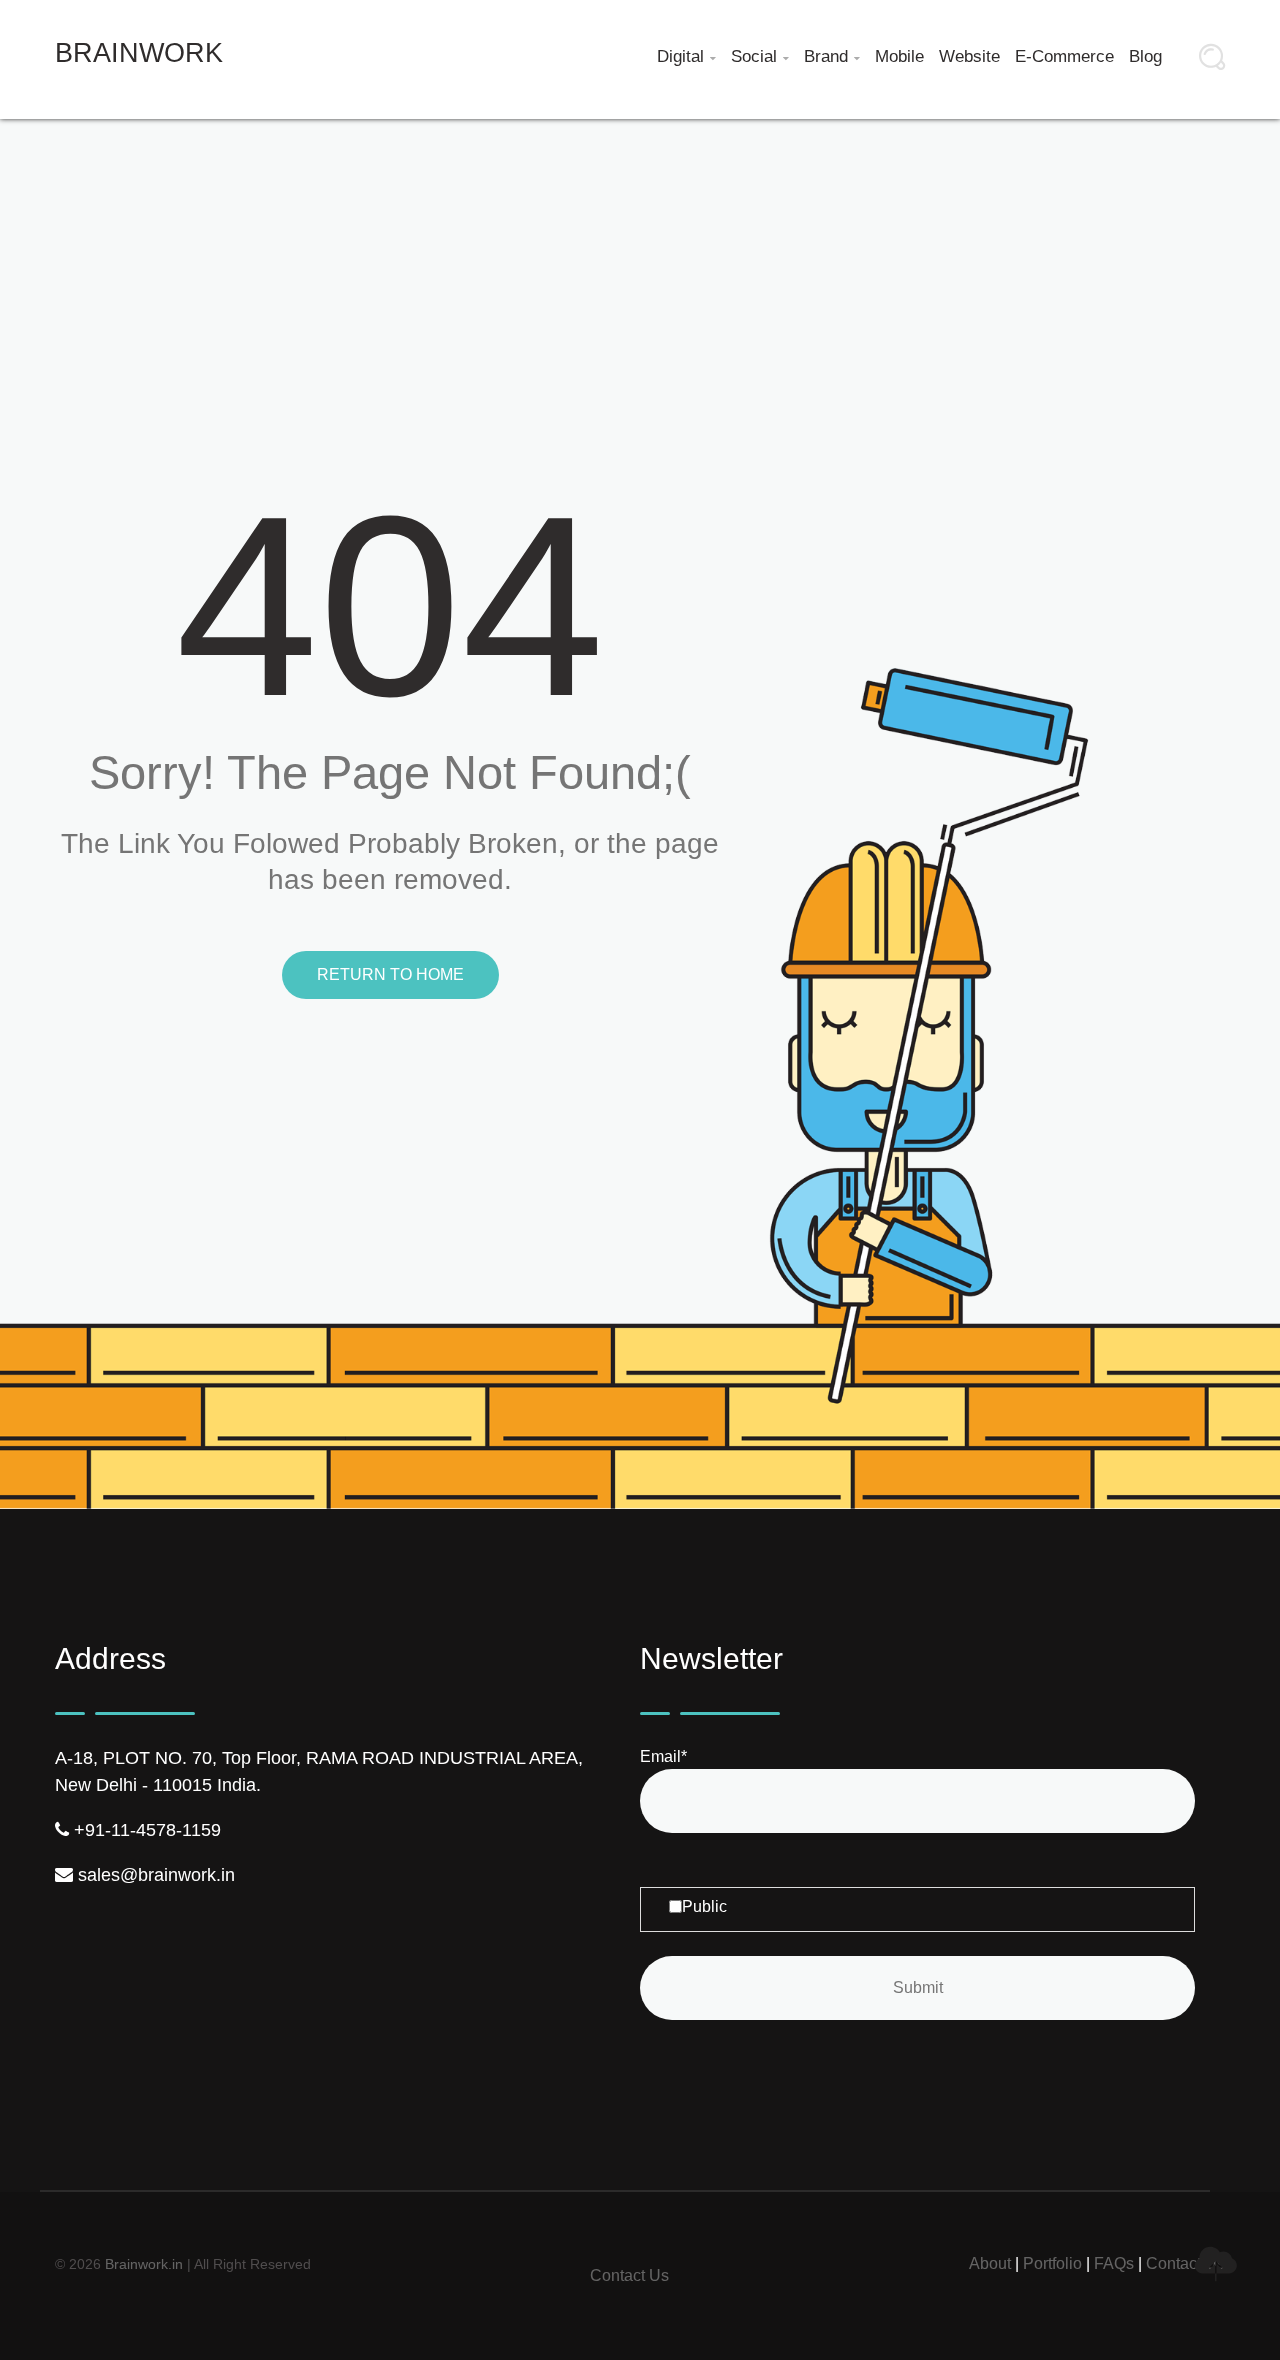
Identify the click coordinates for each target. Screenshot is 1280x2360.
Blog (1145, 56)
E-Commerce (1064, 56)
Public (704, 1906)
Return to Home (390, 974)
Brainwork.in (144, 2264)
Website (969, 56)
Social (760, 56)
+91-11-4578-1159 (145, 1830)
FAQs (1114, 2263)
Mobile (899, 56)
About (990, 2263)
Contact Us (629, 2275)
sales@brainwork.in (154, 1875)
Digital (686, 56)
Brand (832, 56)
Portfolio (1052, 2263)
